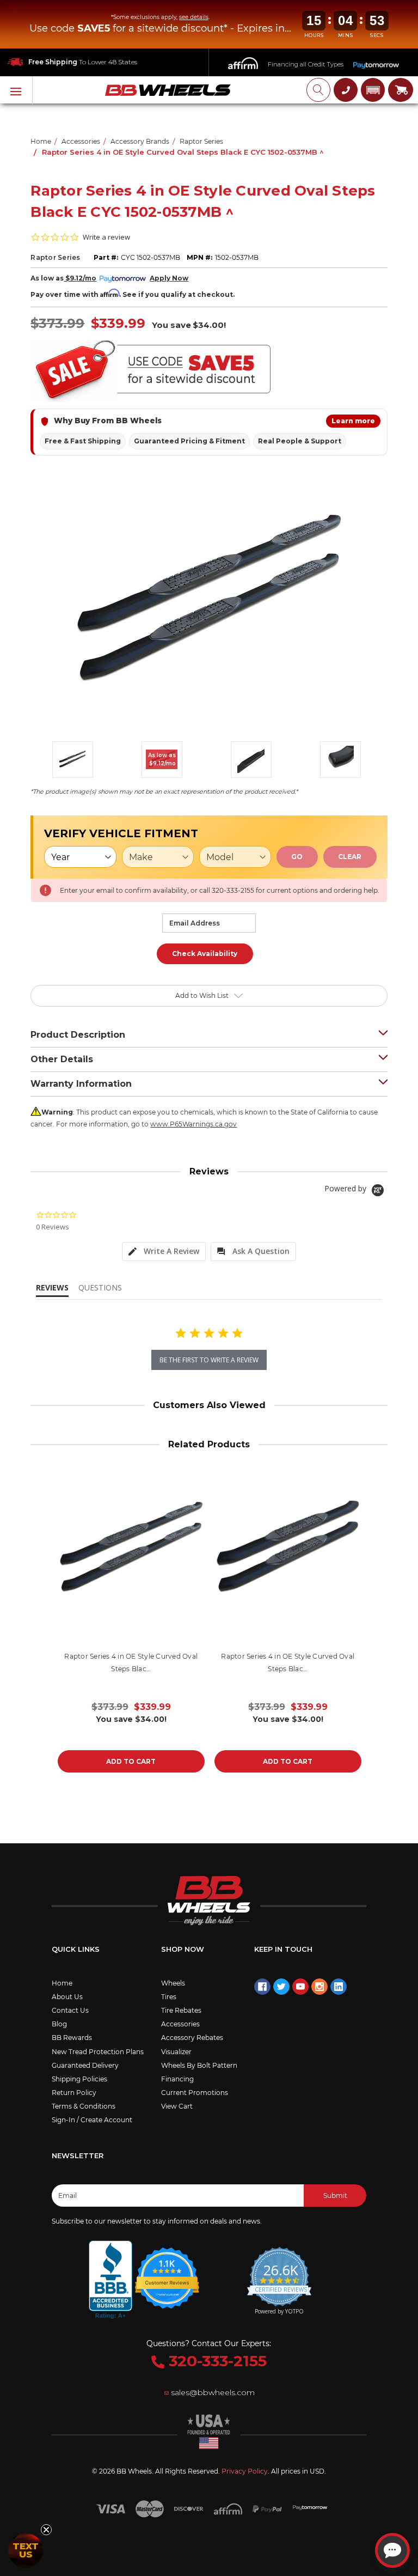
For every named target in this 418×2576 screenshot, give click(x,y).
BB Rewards (72, 2038)
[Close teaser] (46, 2530)
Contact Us (70, 2010)
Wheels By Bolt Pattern (199, 2065)
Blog (59, 2024)
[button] (373, 90)
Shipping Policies (79, 2079)
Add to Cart (131, 1761)
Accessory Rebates (192, 2038)
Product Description (78, 1035)
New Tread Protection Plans (98, 2052)
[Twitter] (281, 1987)
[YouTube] (300, 1987)
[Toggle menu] (16, 90)
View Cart (177, 2106)
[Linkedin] (339, 1987)
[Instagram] (319, 1987)
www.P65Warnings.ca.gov (193, 1124)
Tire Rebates (181, 2010)
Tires (169, 1997)
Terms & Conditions (84, 2106)
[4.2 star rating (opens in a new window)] (168, 2271)
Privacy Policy (245, 2471)
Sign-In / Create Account (92, 2120)
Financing (177, 2079)
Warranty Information (81, 1084)
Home (62, 1983)
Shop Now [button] (183, 1949)
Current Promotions (195, 2093)
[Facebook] (262, 1987)
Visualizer (176, 2052)
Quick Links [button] (76, 1949)
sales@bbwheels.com (213, 2392)
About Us (67, 1997)
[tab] (164, 1252)
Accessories (180, 2024)
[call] (346, 90)
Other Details (62, 1059)
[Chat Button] (392, 2550)
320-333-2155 (216, 2361)
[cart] (401, 90)
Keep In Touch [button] (283, 1949)
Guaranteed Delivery (85, 2065)
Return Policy (74, 2093)
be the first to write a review (209, 1360)
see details (194, 17)
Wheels (173, 1983)
